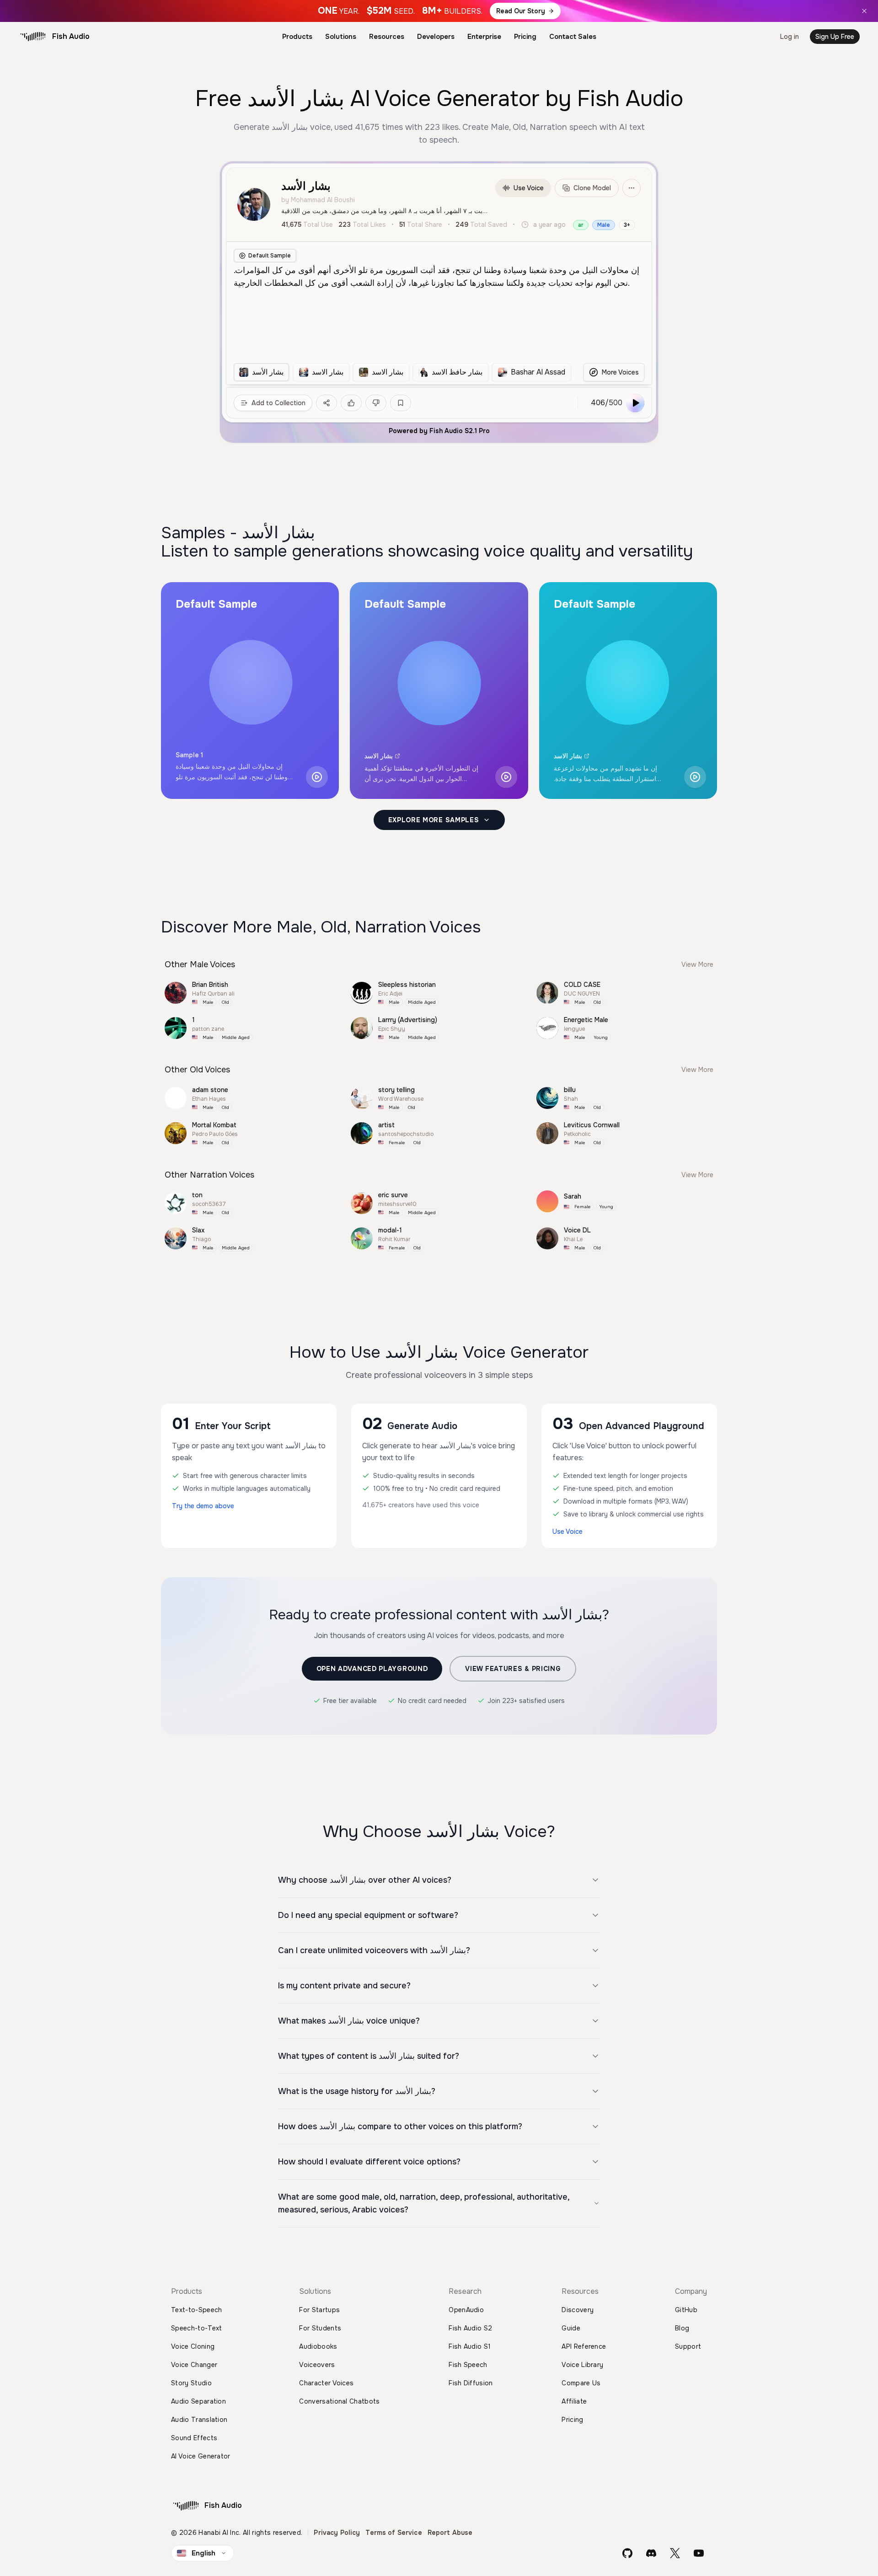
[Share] (327, 403)
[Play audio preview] (317, 777)
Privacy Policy (337, 2533)
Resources (387, 37)
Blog (682, 2328)
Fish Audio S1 (470, 2346)
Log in (790, 37)
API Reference (584, 2346)
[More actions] (632, 188)
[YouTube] (699, 2553)
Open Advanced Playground (372, 1669)
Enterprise (484, 37)
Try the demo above (203, 1506)
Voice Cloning (193, 2346)
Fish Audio (71, 36)
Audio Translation (199, 2420)
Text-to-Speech (196, 2310)
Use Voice (529, 188)
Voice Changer (194, 2365)
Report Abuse (450, 2533)
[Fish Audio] (33, 37)
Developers (436, 37)
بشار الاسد (379, 756)
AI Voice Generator (201, 2456)
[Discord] (651, 2553)
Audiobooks (318, 2346)
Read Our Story (521, 11)
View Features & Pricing (513, 1669)
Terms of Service (393, 2533)
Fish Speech (468, 2365)
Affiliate (574, 2401)
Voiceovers (317, 2365)
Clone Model (592, 188)
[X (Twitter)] (675, 2553)
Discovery (578, 2310)
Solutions (341, 37)
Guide (571, 2328)
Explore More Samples (434, 820)
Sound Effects (194, 2438)
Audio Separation (198, 2401)
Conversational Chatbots (339, 2401)
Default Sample (270, 256)
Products (297, 37)
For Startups (319, 2310)
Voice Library (582, 2365)
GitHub (686, 2310)
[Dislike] (376, 403)
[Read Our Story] (439, 11)
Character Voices (326, 2383)
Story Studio (191, 2383)
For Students (320, 2328)
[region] (403, 372)
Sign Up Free (835, 37)
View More (697, 964)
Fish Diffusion (471, 2383)
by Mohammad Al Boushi (318, 200)
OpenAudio (466, 2310)
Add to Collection (278, 403)
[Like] (351, 403)
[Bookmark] (401, 403)
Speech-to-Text (196, 2328)
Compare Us (581, 2383)
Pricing (525, 37)
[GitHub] (627, 2553)
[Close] (864, 11)
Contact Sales (573, 37)
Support (688, 2346)
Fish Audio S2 (470, 2328)
